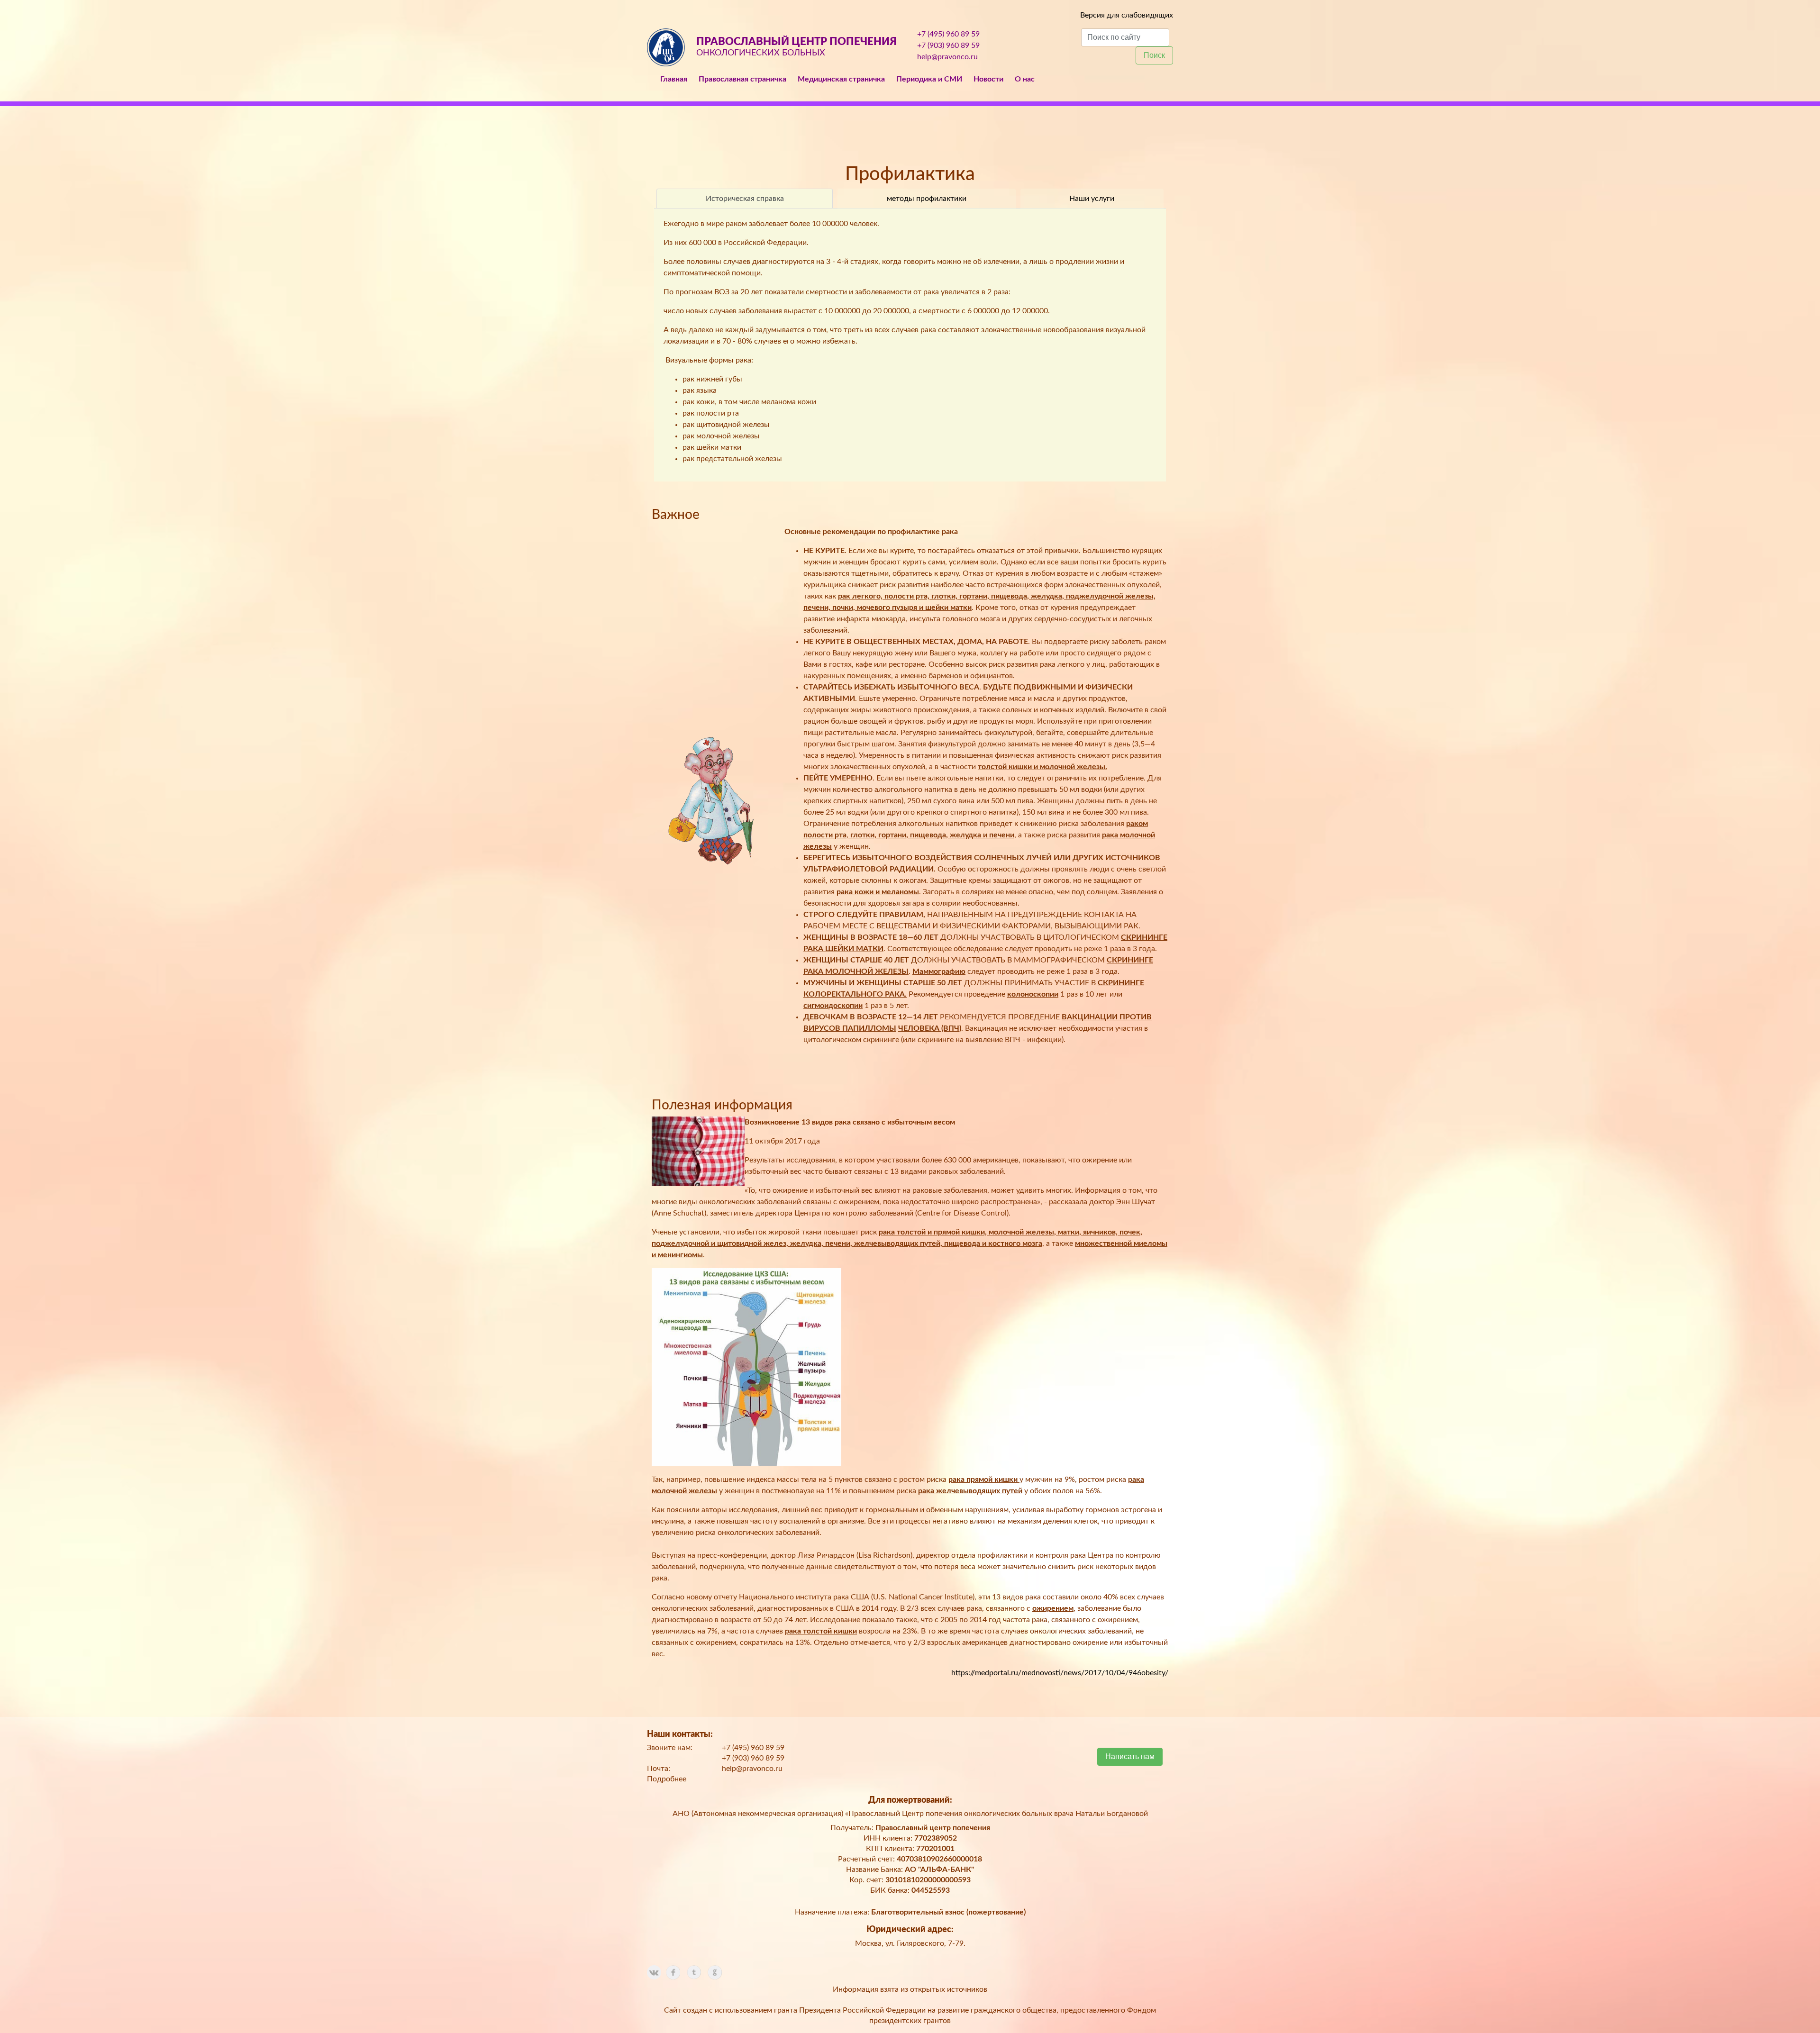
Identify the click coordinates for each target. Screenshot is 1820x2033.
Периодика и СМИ (929, 79)
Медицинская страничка (841, 79)
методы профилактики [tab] (927, 199)
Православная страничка (742, 79)
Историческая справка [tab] (745, 199)
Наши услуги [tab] (1092, 199)
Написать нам (1130, 1756)
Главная (674, 79)
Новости (988, 79)
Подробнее (667, 1779)
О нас (1025, 79)
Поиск (1154, 55)
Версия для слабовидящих (1127, 15)
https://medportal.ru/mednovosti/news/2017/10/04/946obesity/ (1060, 1673)
